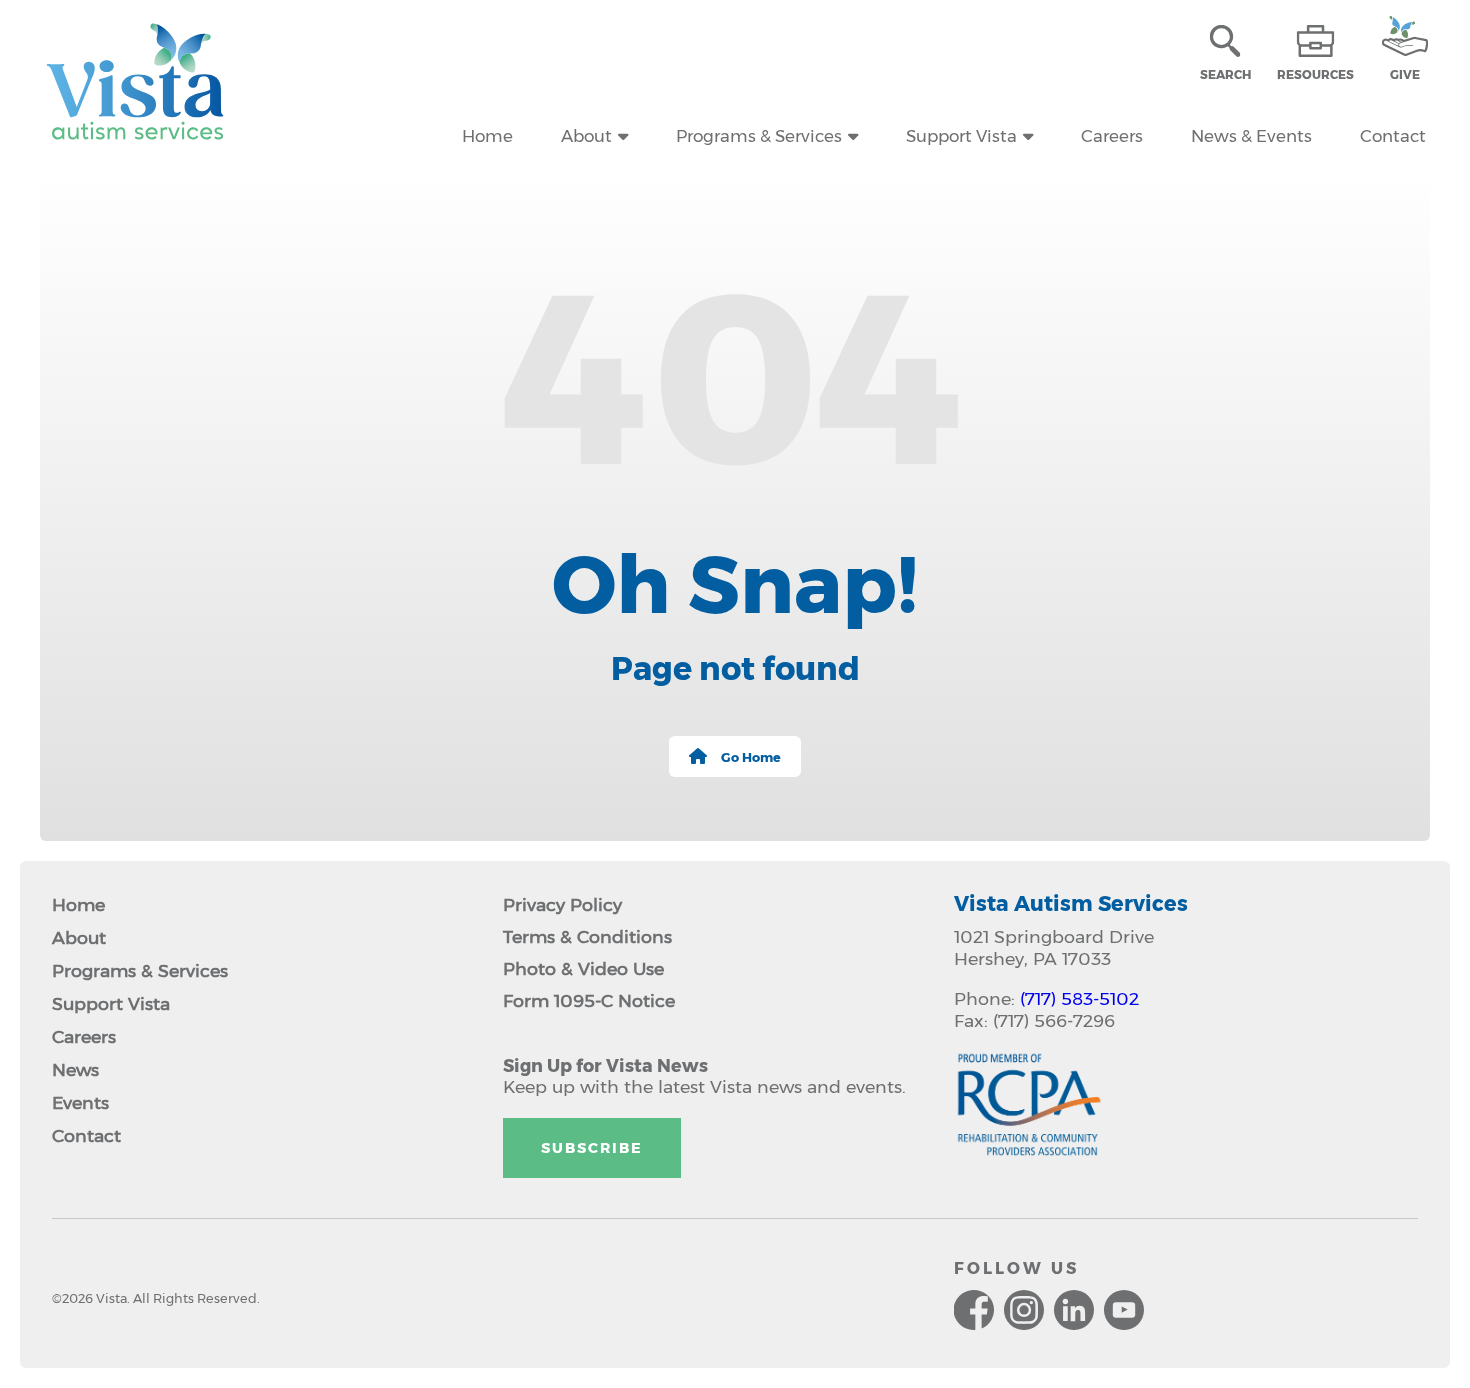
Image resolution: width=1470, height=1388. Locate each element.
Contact (1393, 136)
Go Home (751, 757)
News (75, 1069)
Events (80, 1102)
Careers (1112, 136)
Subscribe (592, 1148)
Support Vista (961, 136)
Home (487, 136)
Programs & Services (759, 136)
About (586, 136)
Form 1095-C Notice (589, 1000)
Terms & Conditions (587, 936)
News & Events (1251, 136)
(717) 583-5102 (1079, 998)
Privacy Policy (562, 904)
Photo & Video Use (583, 968)
